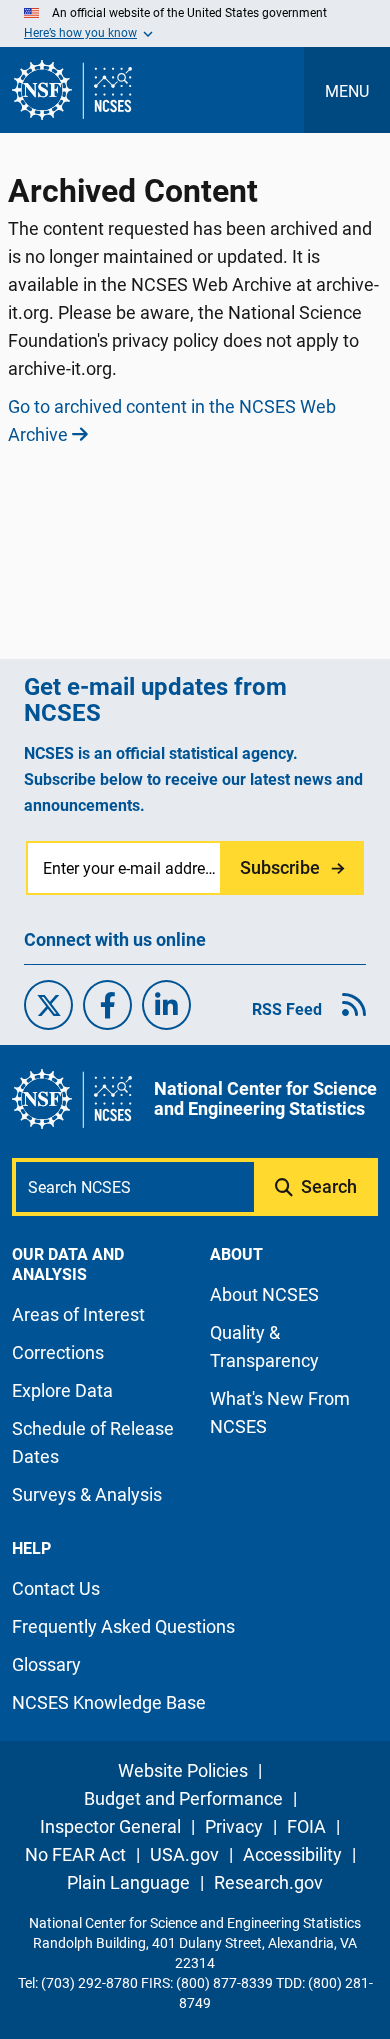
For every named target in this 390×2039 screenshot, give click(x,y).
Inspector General (110, 1826)
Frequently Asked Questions (123, 1626)
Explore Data (62, 1390)
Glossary (46, 1664)
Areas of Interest (78, 1314)
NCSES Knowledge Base (109, 1702)
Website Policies (183, 1770)
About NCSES (264, 1294)
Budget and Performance (183, 1798)
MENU (347, 91)
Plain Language (128, 1882)
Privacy (234, 1826)
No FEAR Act (75, 1854)
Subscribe (280, 867)
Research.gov (268, 1882)
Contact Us (56, 1588)
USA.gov (184, 1854)
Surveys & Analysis (87, 1494)
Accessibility (292, 1854)
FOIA (306, 1826)
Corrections (58, 1352)
